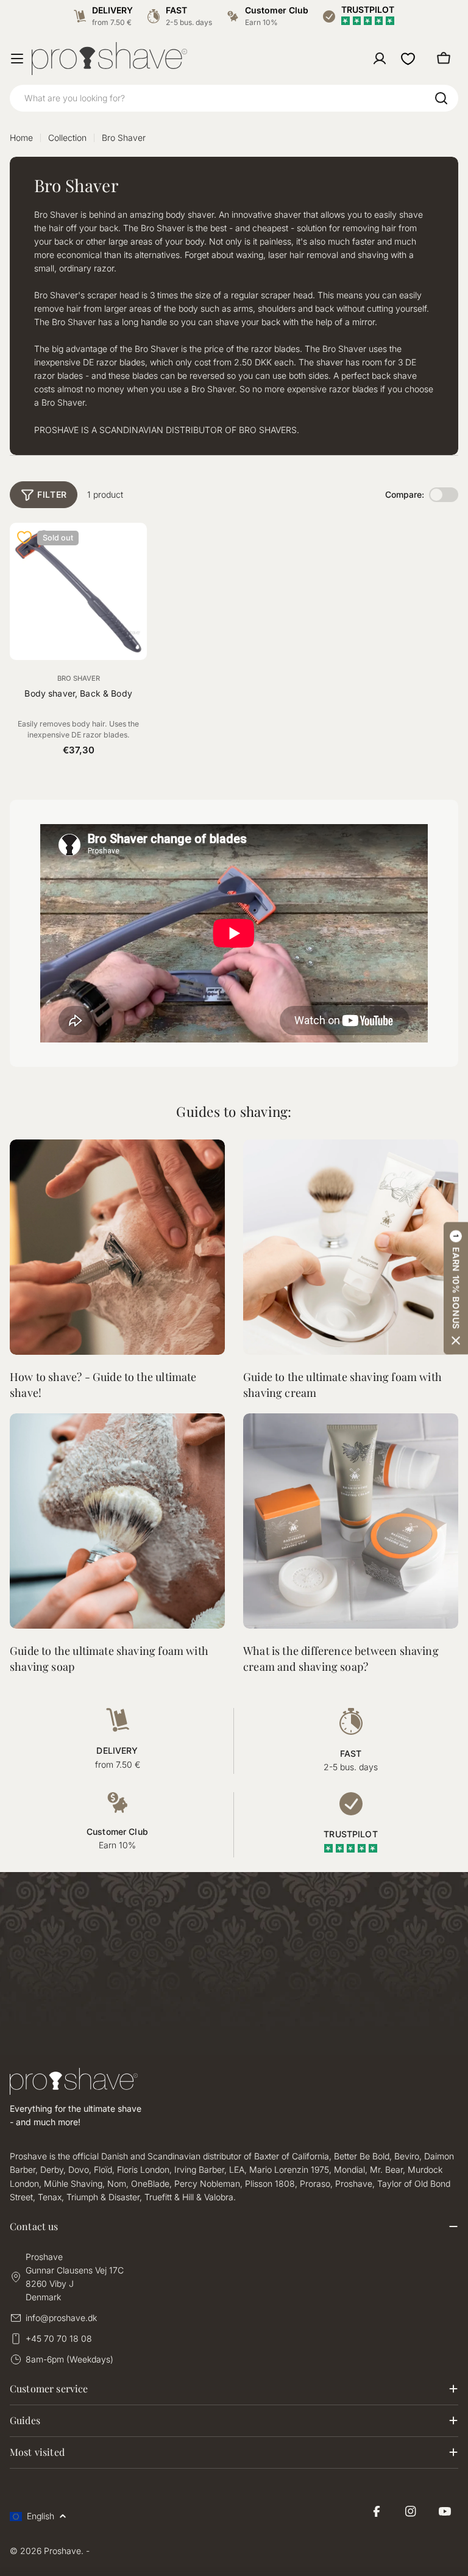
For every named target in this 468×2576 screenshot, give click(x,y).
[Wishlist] (408, 59)
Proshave (62, 2551)
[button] (456, 1288)
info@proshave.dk (61, 2318)
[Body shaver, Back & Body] (78, 591)
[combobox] (234, 98)
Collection (67, 138)
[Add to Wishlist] (24, 537)
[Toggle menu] (17, 59)
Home (21, 138)
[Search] (441, 98)
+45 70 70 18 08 (59, 2338)
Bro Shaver (79, 678)
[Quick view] (130, 548)
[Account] (380, 59)
